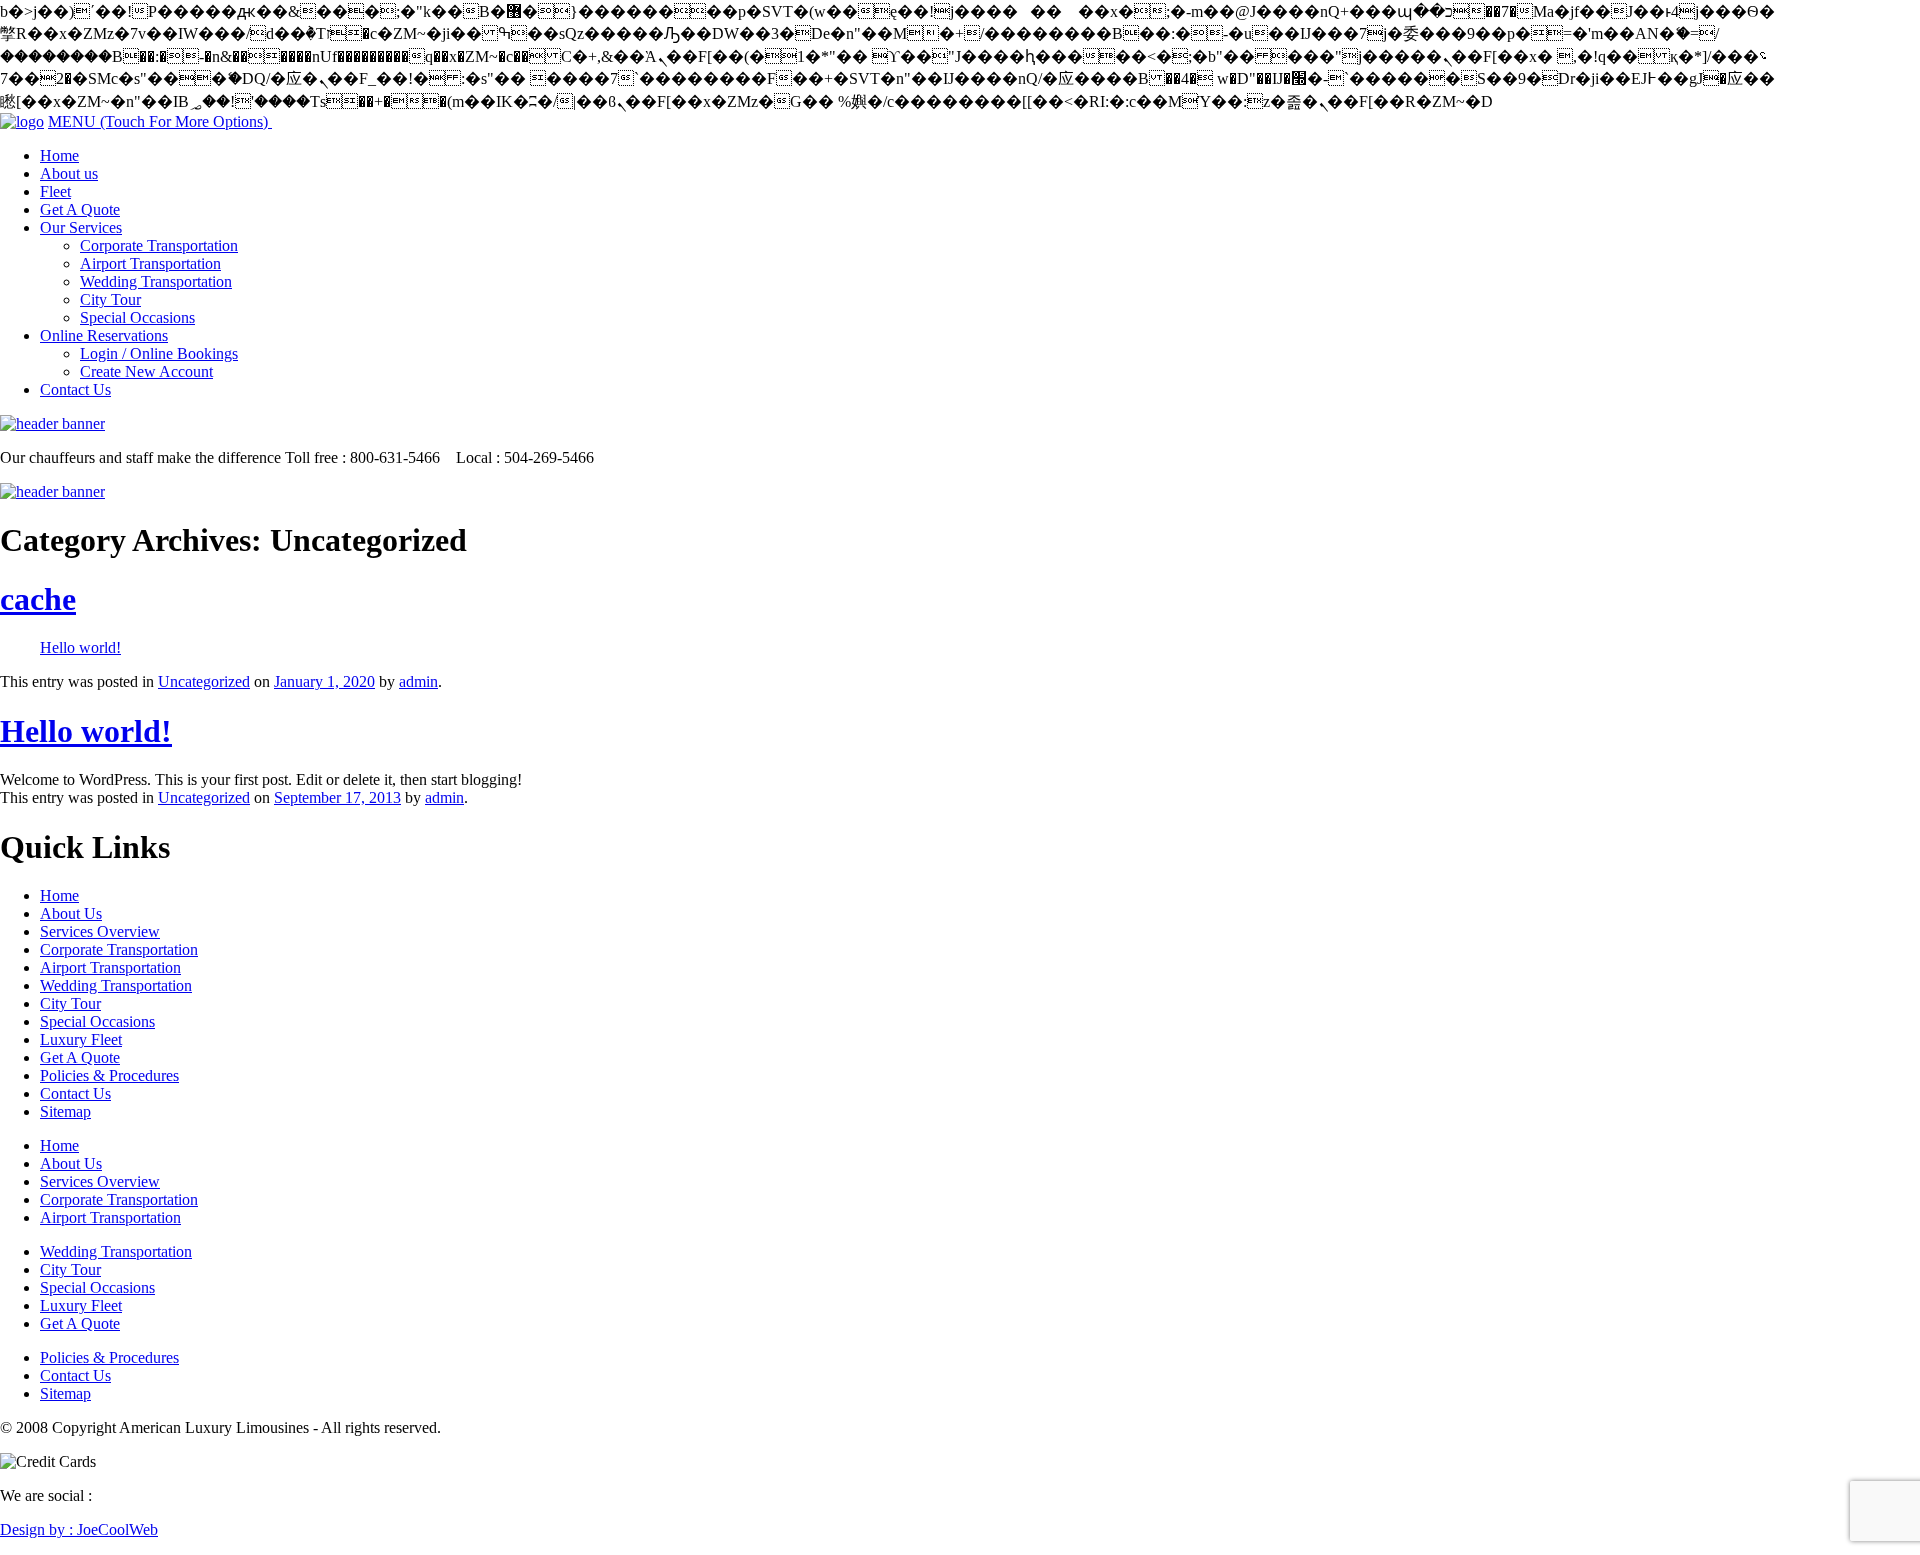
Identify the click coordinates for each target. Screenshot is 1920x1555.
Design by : (79, 1529)
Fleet (55, 191)
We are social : (46, 1495)
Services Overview (100, 931)
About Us (71, 913)
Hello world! (80, 647)
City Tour (110, 299)
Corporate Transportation (159, 245)
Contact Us (75, 389)
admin (418, 681)
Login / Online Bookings (159, 353)
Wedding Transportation (156, 281)
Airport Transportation (150, 263)
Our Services (81, 227)
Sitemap (65, 1111)
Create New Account (146, 371)
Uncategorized (204, 681)
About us (69, 173)
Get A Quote (80, 209)
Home (59, 155)
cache (38, 599)
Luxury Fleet (81, 1039)
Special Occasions (137, 317)
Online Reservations (104, 335)
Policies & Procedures (109, 1075)
